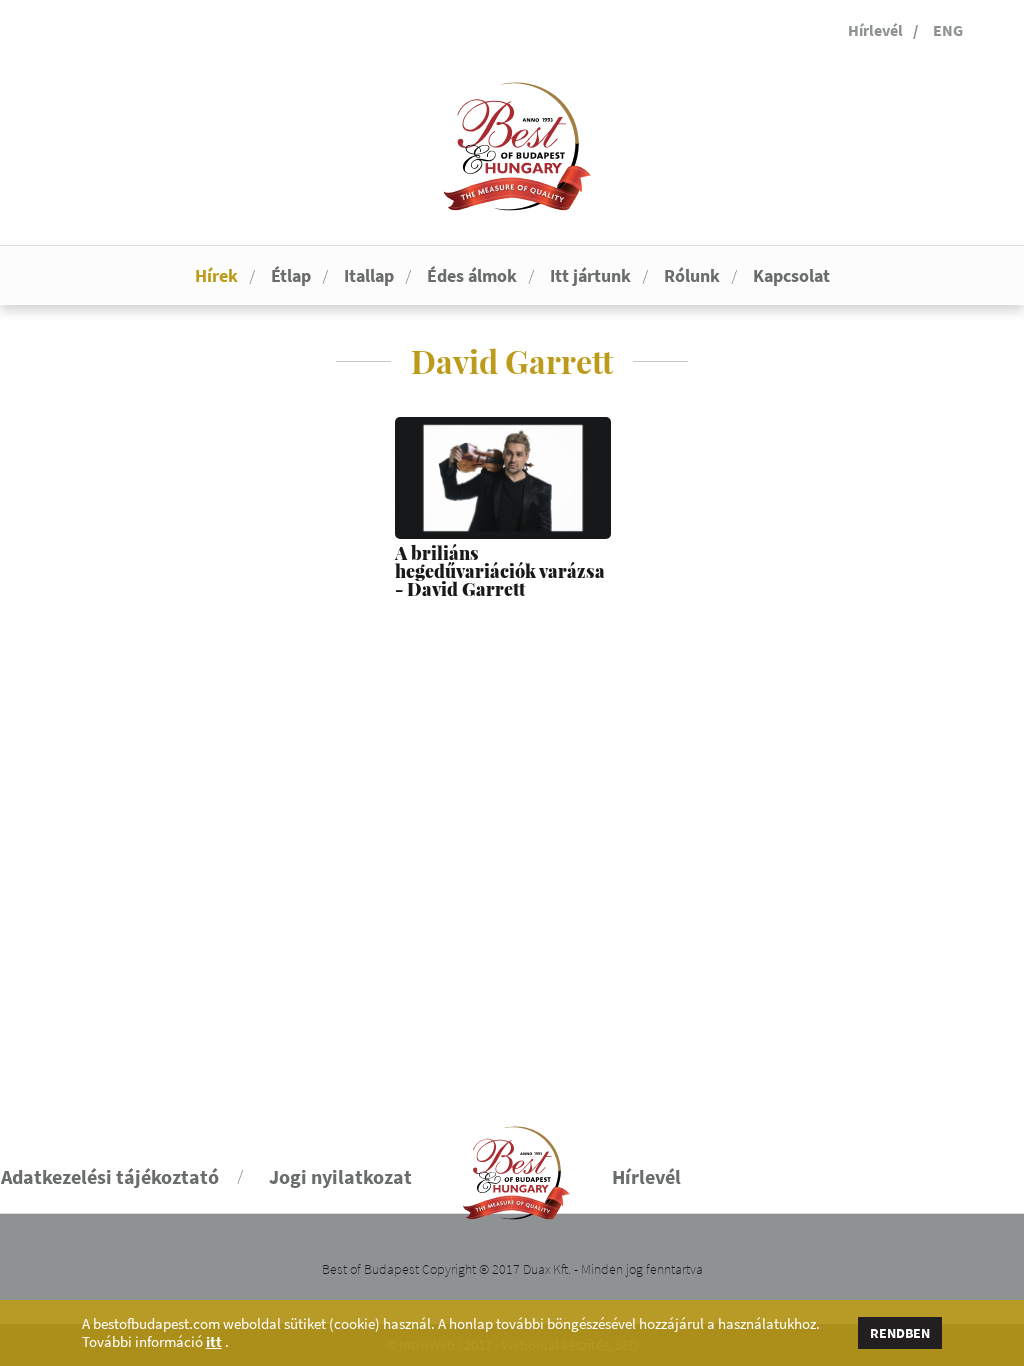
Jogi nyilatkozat (340, 1176)
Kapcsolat (791, 275)
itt (214, 1342)
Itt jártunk (590, 275)
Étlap (291, 275)
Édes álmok (472, 275)
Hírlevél (875, 30)
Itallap (369, 275)
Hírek (216, 275)
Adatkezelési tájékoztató (110, 1176)
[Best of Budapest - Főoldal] (512, 1164)
